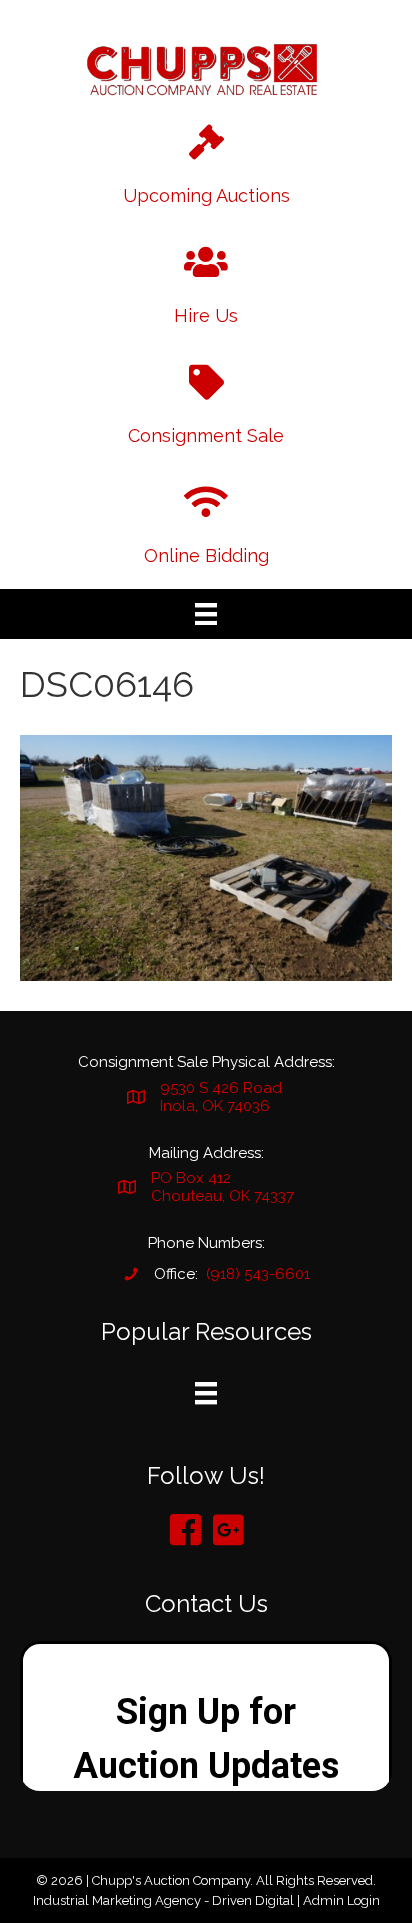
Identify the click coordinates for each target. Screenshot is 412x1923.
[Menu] (206, 614)
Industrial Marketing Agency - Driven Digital (163, 1900)
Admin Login (341, 1900)
